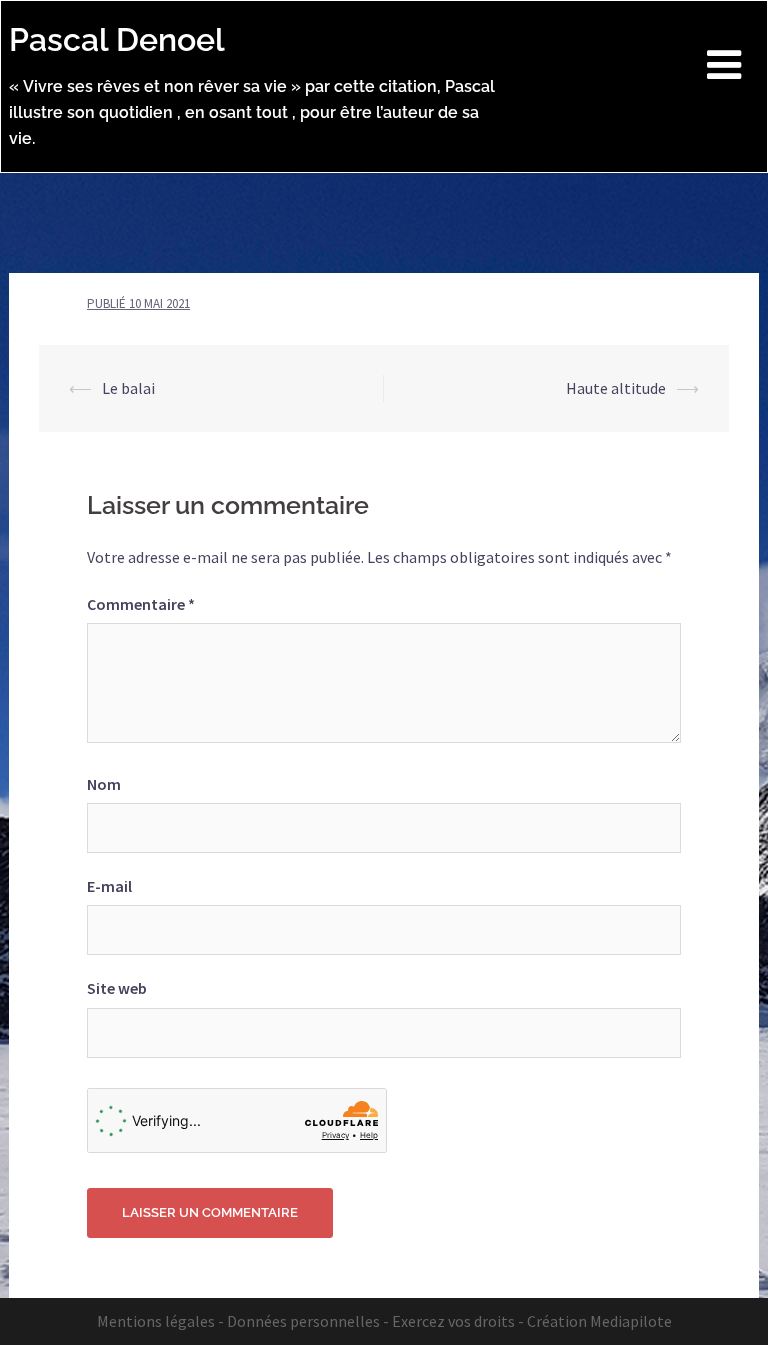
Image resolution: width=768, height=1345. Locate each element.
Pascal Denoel (117, 39)
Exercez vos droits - (458, 1321)
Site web (117, 988)
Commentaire (141, 604)
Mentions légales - (160, 1321)
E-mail (109, 886)
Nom (104, 784)
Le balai (128, 388)
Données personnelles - (308, 1321)
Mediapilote (631, 1321)
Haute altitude (616, 388)
